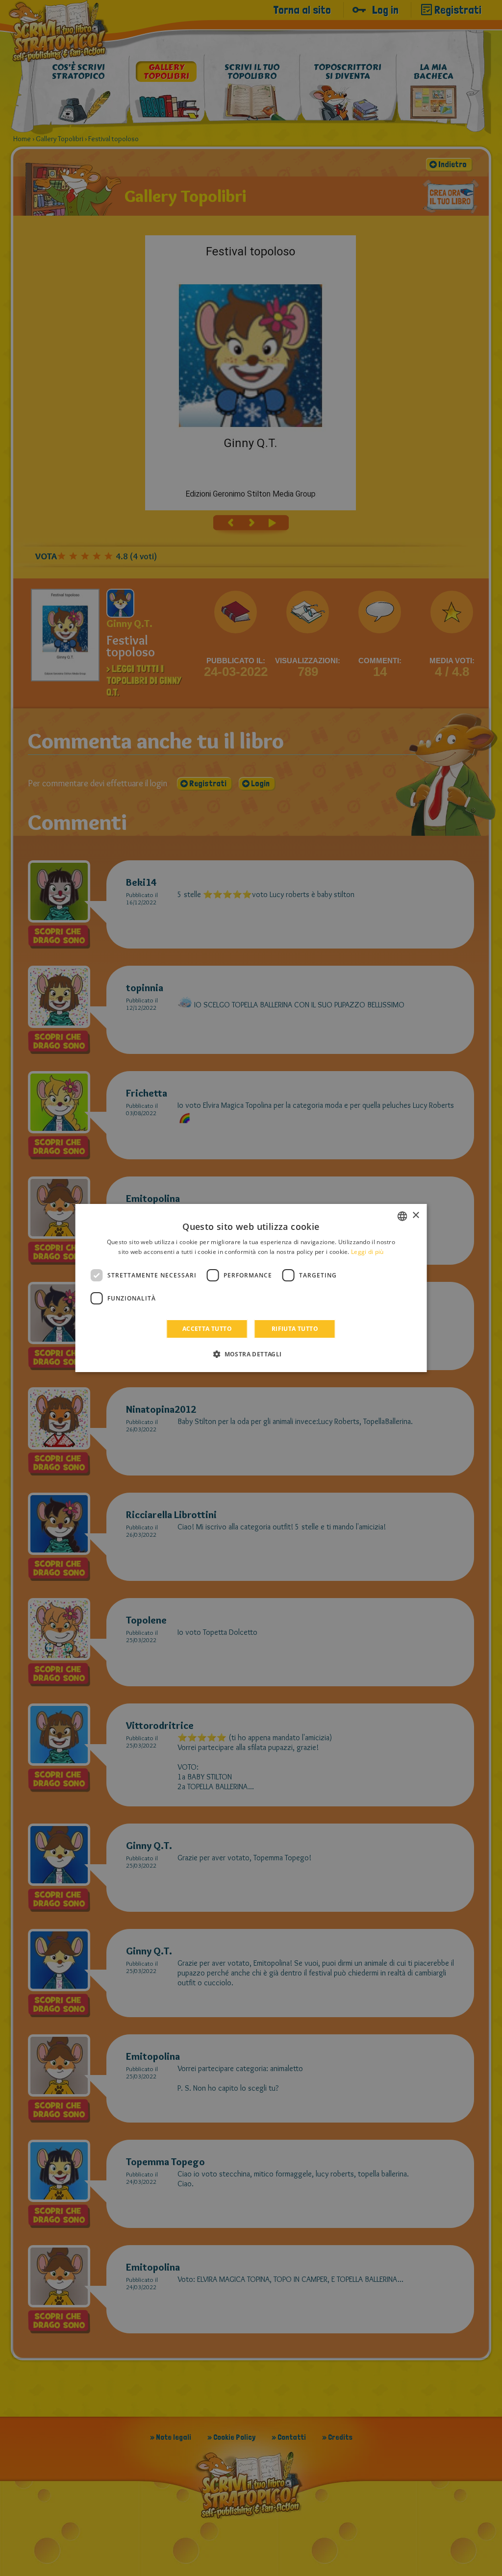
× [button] (415, 1215)
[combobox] (402, 1216)
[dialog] (251, 1288)
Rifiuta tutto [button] (295, 1329)
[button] (251, 1354)
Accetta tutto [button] (207, 1329)
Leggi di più (367, 1252)
